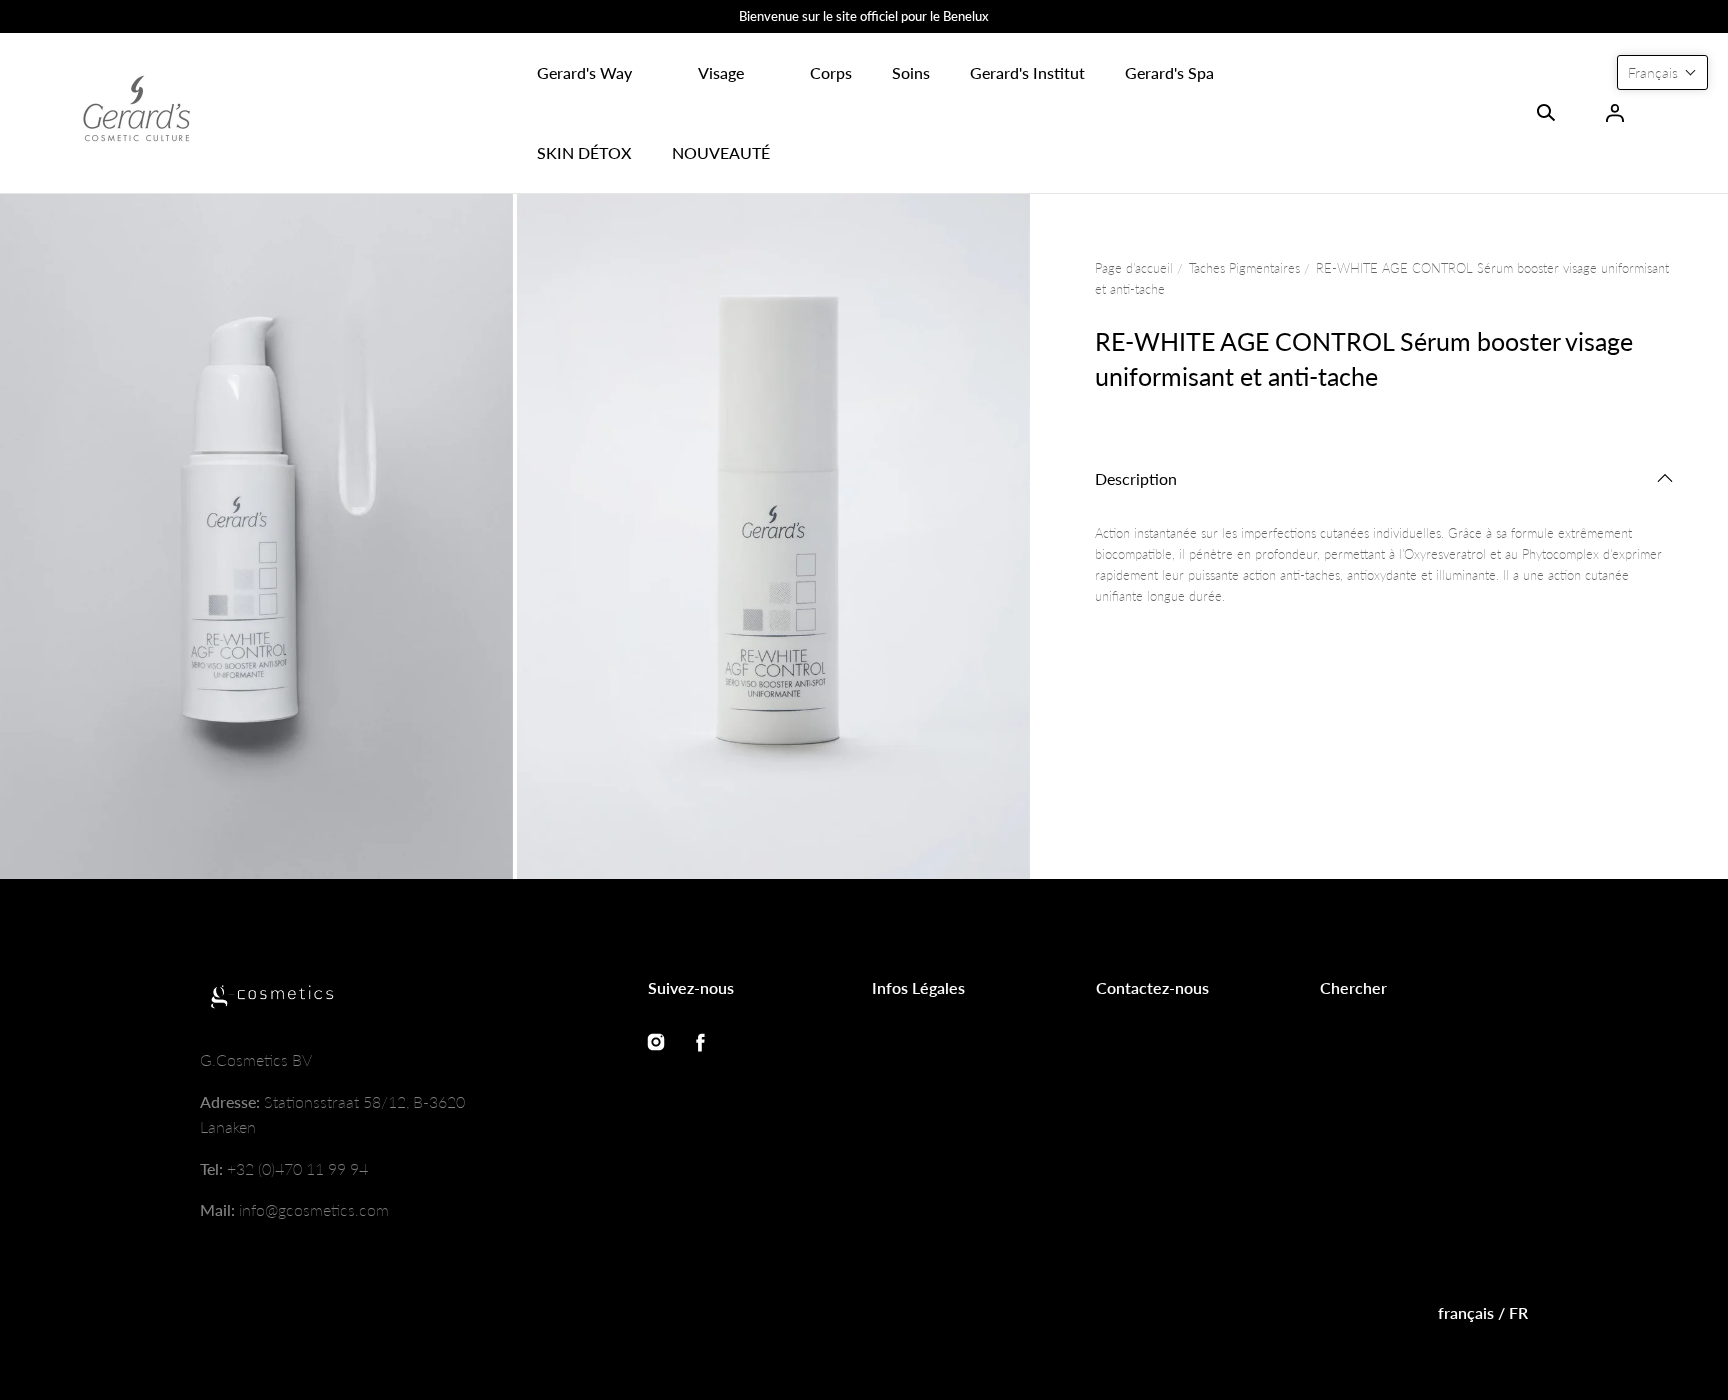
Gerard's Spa (1169, 72)
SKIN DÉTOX (584, 152)
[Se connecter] (1615, 113)
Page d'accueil (1134, 268)
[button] (584, 73)
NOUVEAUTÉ (721, 152)
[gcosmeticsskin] (136, 113)
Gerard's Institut (1027, 72)
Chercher (1353, 987)
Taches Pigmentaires (1244, 268)
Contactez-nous (1152, 987)
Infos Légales (918, 987)
